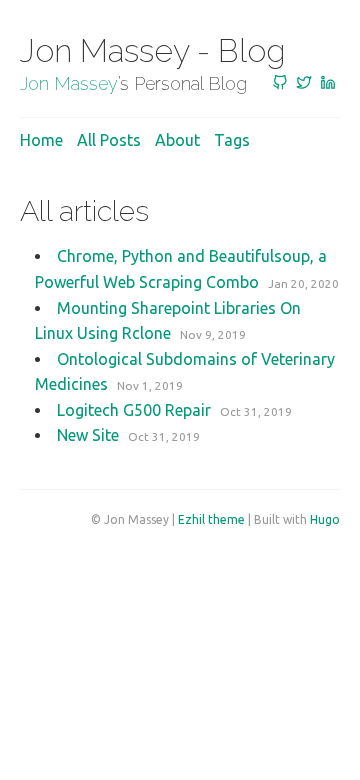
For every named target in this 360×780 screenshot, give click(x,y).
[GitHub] (280, 84)
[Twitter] (304, 84)
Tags (232, 140)
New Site (88, 435)
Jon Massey (69, 83)
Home (41, 140)
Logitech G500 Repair (134, 410)
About (177, 140)
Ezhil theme (211, 519)
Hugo (325, 519)
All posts (109, 140)
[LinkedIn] (328, 84)
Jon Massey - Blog (153, 50)
